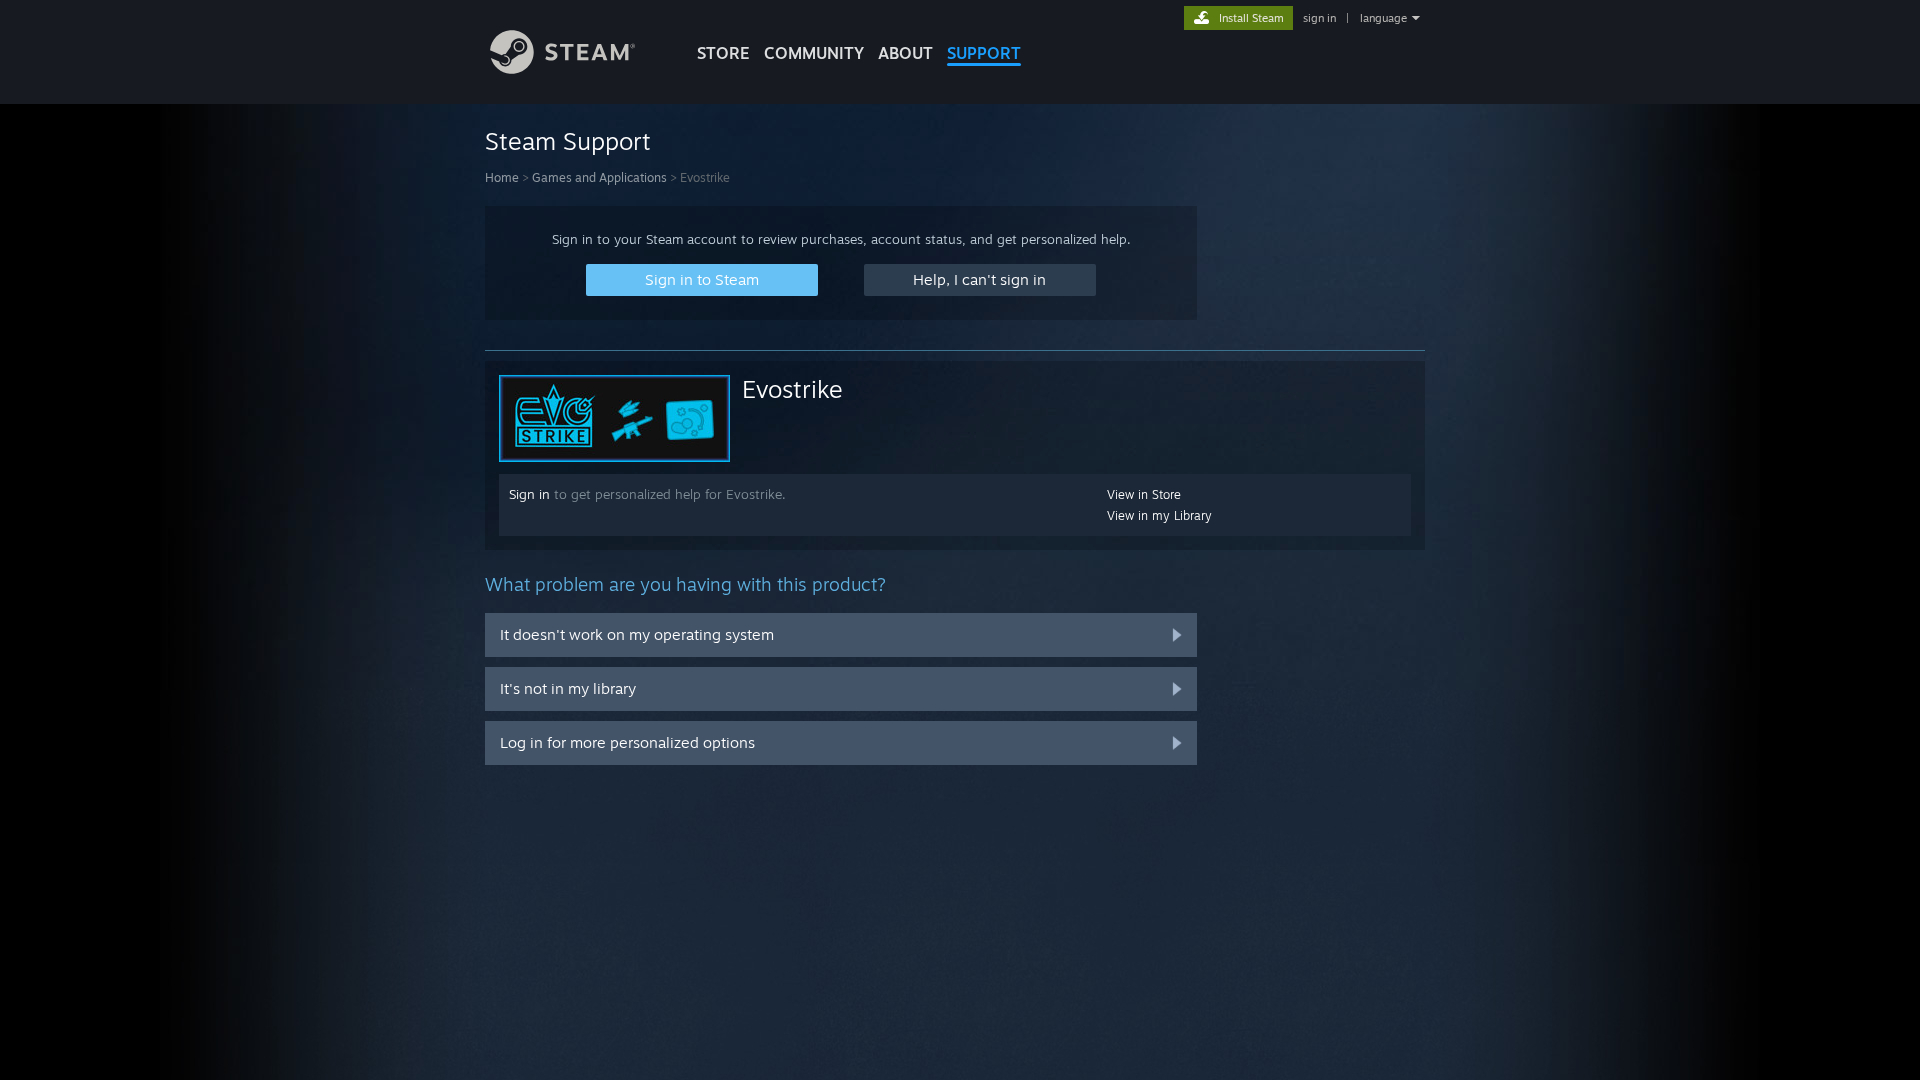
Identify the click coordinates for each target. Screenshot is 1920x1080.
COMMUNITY (814, 53)
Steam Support (568, 141)
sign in (1319, 18)
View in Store (1144, 494)
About (905, 53)
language (1383, 18)
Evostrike (792, 389)
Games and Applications (599, 177)
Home (502, 177)
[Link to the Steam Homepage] (562, 68)
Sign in (529, 494)
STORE (723, 53)
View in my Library (1159, 515)
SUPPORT (984, 53)
